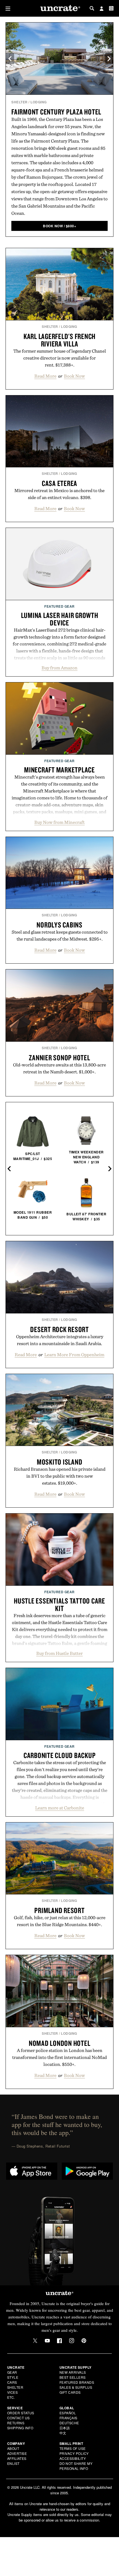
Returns (16, 2423)
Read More (45, 376)
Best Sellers (73, 2377)
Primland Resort (59, 1910)
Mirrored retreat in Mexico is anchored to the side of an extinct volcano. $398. (59, 494)
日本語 (65, 2428)
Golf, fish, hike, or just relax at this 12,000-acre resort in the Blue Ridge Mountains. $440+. (60, 1921)
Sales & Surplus (76, 2387)
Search (92, 8)
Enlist (13, 2463)
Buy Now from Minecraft (59, 822)
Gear (12, 2372)
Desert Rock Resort (59, 1329)
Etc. (11, 2397)
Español (68, 2413)
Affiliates (17, 2458)
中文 (63, 2433)
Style (13, 2377)
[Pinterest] (84, 2341)
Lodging (39, 102)
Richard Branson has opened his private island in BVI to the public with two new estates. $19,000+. (60, 1476)
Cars (12, 2382)
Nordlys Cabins (59, 925)
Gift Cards (70, 2392)
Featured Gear (59, 606)
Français (68, 2418)
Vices (13, 2392)
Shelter (20, 102)
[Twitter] (35, 2341)
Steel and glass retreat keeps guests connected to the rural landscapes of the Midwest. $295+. (60, 935)
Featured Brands (77, 2382)
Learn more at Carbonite (60, 1808)
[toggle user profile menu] (102, 9)
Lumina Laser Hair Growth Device (60, 619)
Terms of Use (73, 2448)
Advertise (17, 2453)
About (13, 2448)
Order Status (21, 2413)
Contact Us (19, 2418)
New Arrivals (73, 2372)
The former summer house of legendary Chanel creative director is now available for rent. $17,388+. (60, 358)
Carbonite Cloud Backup (60, 1755)
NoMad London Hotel (60, 2043)
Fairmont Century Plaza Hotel (56, 112)
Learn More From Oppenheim (74, 1355)
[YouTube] (47, 2341)
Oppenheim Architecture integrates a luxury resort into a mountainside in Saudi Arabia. (60, 1340)
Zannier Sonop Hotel (59, 1058)
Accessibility (73, 2458)
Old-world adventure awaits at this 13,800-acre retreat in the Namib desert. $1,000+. (59, 1068)
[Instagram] (72, 2341)
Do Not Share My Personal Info (76, 2466)
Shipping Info (20, 2428)
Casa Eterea (59, 483)
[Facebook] (59, 2341)
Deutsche (69, 2423)
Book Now (74, 376)
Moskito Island (60, 1462)
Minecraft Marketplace (59, 770)
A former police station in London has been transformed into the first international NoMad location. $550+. (59, 2057)
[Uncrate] (59, 8)
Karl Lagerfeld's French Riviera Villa (59, 340)
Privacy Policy (74, 2453)
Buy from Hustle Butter (59, 1653)
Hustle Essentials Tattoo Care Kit (59, 1604)
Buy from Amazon (59, 668)
